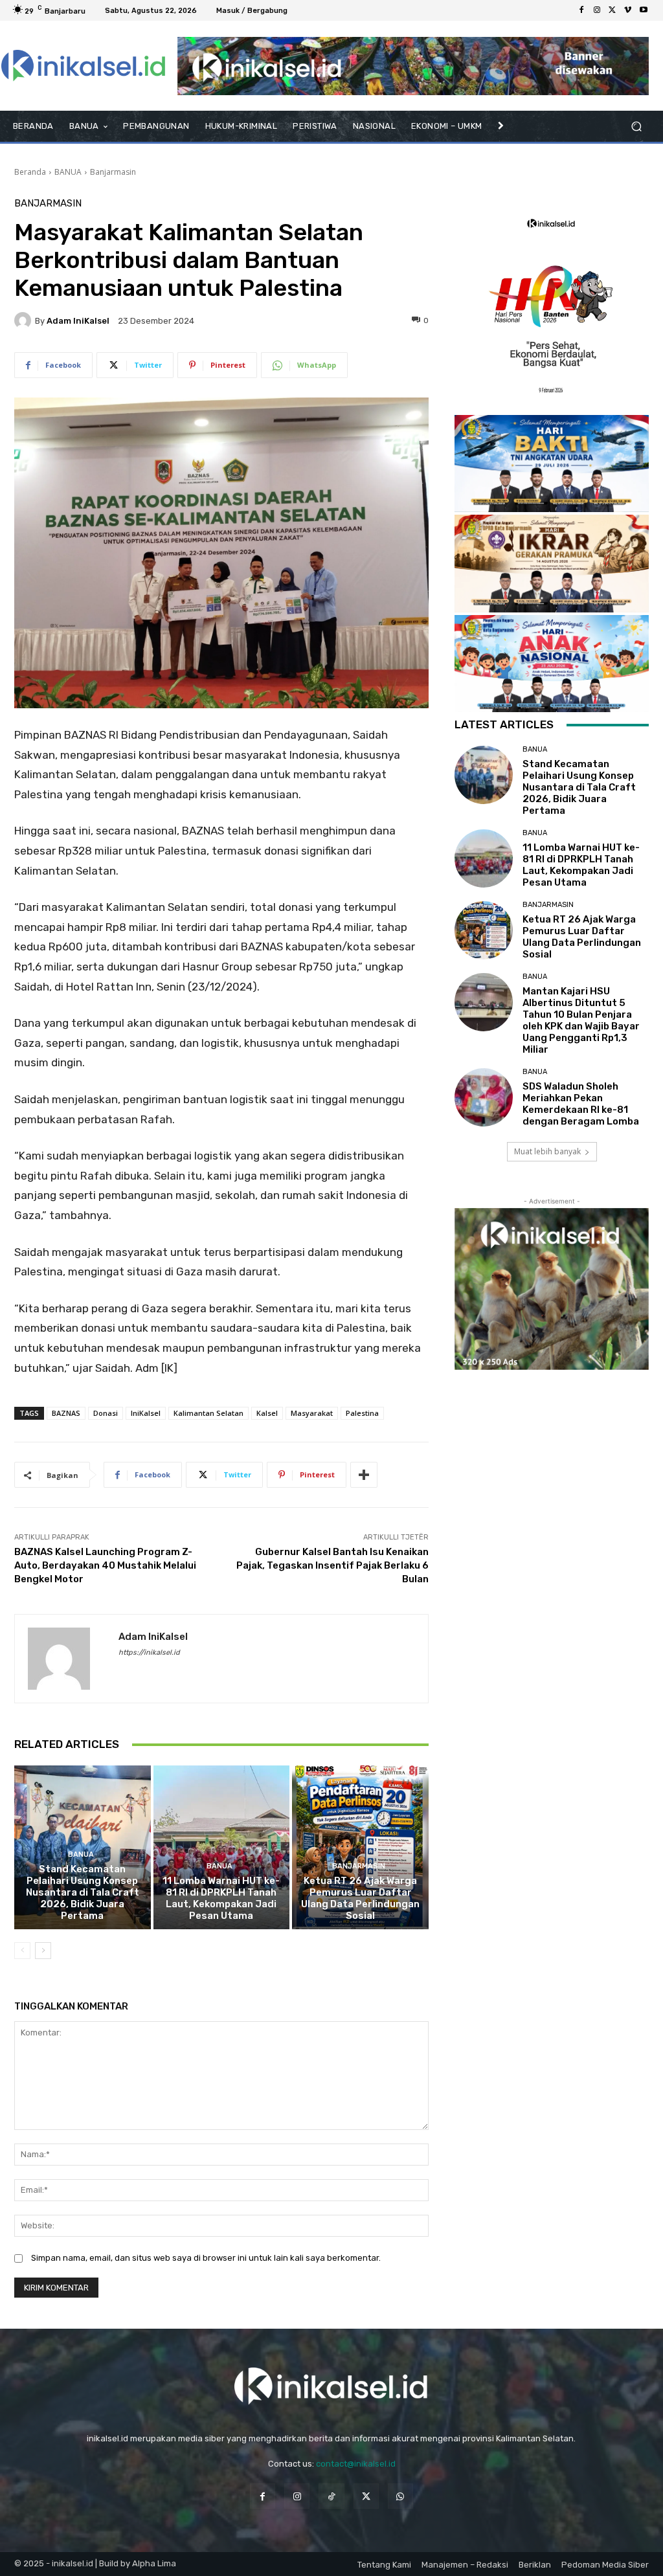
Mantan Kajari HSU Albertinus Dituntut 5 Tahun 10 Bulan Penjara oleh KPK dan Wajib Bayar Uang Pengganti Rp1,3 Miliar (581, 1020)
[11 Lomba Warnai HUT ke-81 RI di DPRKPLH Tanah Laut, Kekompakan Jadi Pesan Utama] (222, 1847)
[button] (636, 127)
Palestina (362, 1413)
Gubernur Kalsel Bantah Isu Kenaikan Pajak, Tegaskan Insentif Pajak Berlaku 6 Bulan (332, 1565)
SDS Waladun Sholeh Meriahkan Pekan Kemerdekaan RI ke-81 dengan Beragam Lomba (581, 1104)
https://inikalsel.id (149, 1652)
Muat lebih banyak (547, 1151)
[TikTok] (331, 2496)
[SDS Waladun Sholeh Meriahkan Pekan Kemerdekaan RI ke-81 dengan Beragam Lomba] (484, 1097)
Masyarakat (312, 1413)
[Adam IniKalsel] (25, 320)
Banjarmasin (113, 172)
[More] (364, 1475)
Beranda (30, 172)
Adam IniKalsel (78, 321)
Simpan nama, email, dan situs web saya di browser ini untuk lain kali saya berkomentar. (206, 2258)
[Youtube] (644, 10)
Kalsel (267, 1413)
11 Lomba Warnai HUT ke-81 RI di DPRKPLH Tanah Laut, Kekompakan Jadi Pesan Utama (221, 1898)
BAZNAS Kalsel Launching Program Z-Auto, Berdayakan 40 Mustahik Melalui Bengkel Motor (105, 1565)
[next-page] (43, 1951)
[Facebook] (581, 10)
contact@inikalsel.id (356, 2464)
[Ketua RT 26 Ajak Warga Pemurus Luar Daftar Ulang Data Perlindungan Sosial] (360, 1847)
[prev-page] (22, 1951)
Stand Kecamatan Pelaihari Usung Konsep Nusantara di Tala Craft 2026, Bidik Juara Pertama (83, 1892)
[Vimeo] (628, 10)
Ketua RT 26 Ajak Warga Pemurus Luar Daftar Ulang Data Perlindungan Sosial (360, 1898)
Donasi (106, 1413)
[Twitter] (612, 10)
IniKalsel (146, 1413)
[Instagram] (597, 10)
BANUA (68, 172)
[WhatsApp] (400, 2496)
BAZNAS (66, 1413)
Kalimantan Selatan (208, 1413)
